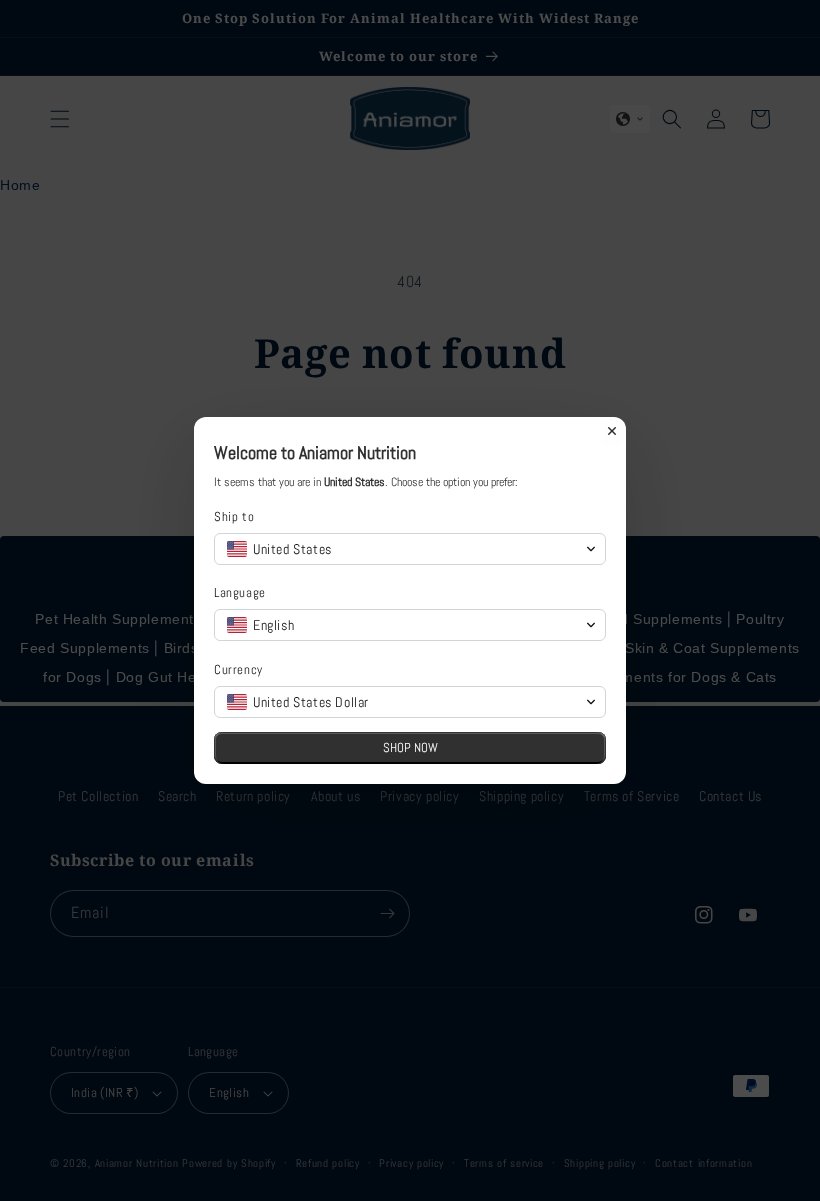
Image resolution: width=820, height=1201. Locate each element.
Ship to (234, 516)
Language (240, 592)
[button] (410, 549)
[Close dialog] (612, 431)
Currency (238, 669)
